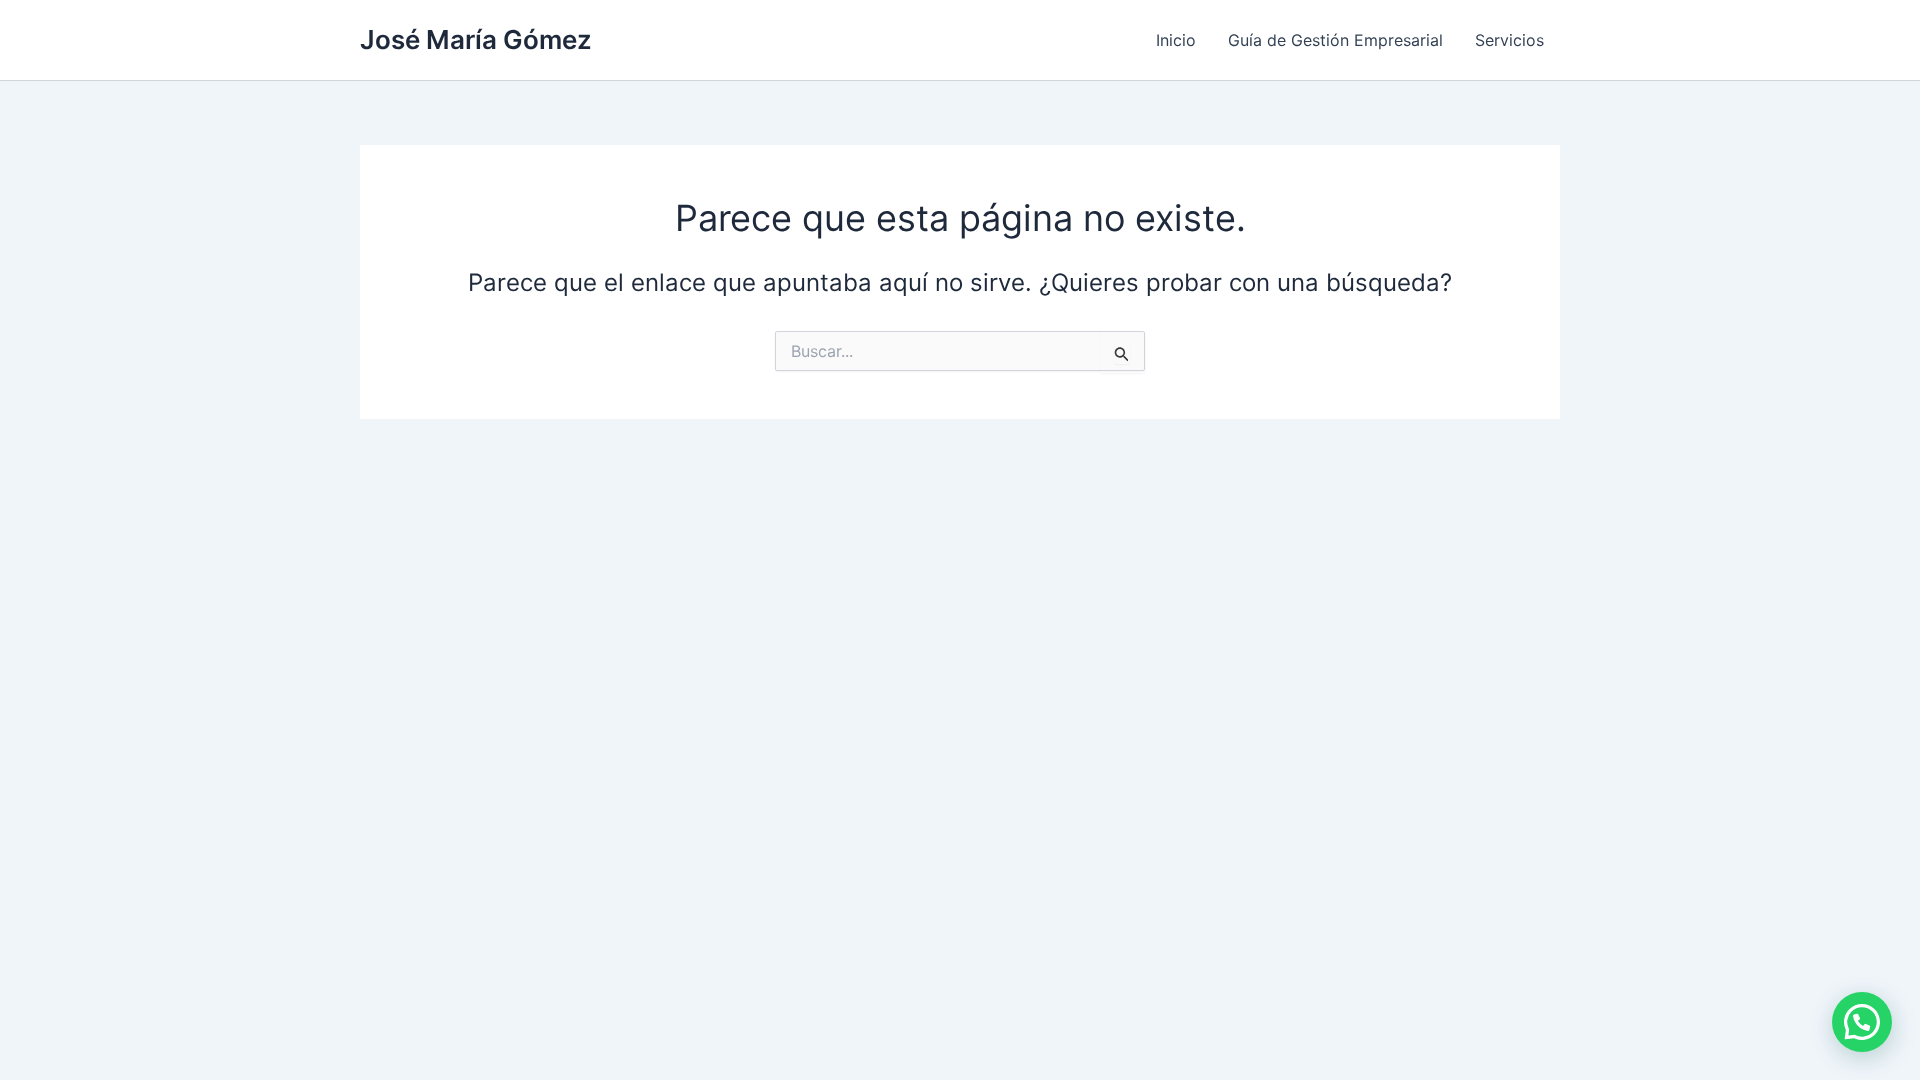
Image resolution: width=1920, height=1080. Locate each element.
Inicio (1176, 40)
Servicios (1509, 40)
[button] (1862, 1022)
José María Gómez (476, 39)
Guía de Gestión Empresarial (1335, 40)
